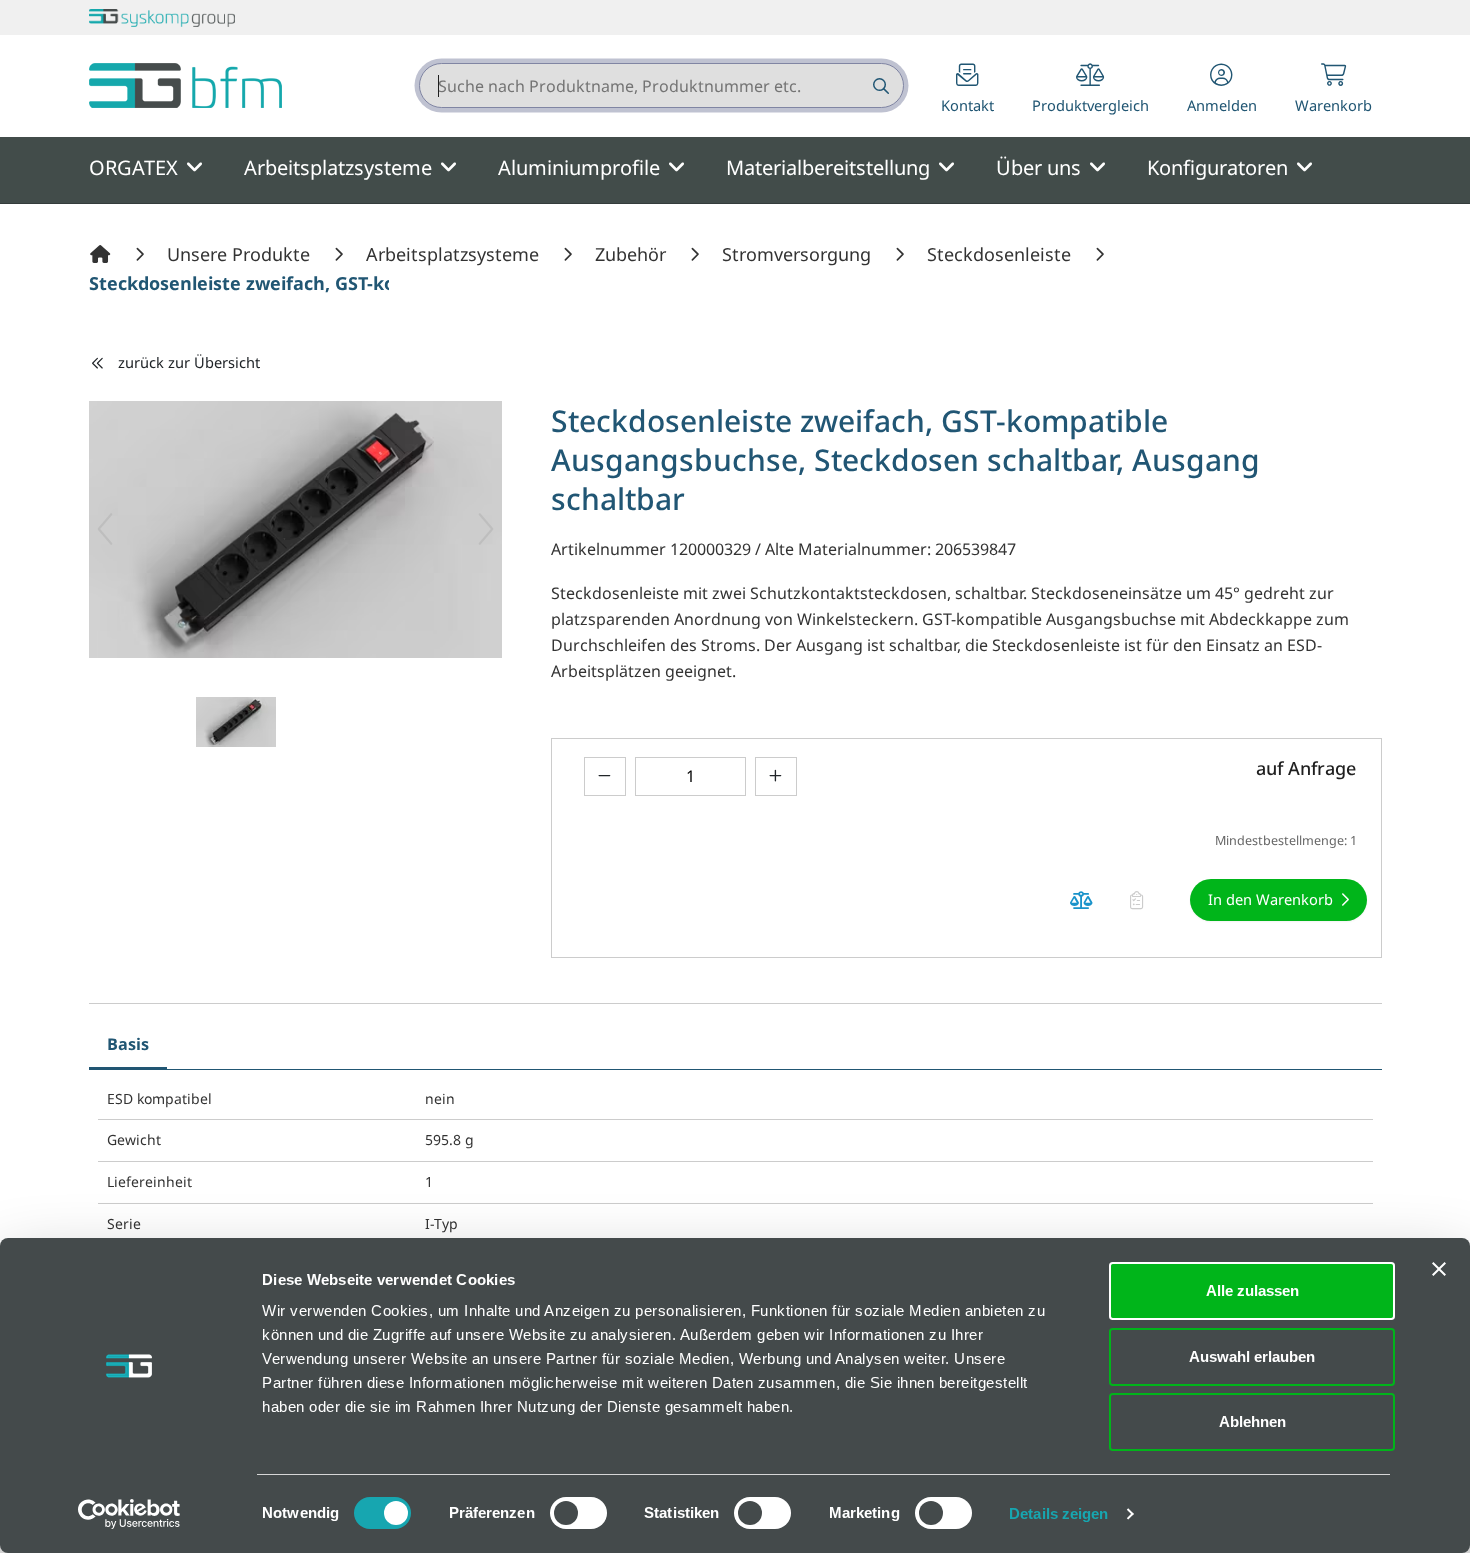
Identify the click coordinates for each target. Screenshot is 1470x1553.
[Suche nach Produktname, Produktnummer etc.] (879, 85)
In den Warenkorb (1270, 899)
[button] (1222, 90)
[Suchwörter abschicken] (879, 85)
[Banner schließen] (1439, 1269)
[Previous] (105, 529)
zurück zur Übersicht (189, 362)
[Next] (486, 529)
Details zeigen (1058, 1513)
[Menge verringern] (605, 776)
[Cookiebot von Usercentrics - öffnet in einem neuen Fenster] (129, 1514)
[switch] (578, 1513)
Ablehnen (1252, 1421)
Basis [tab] (128, 1044)
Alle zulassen (1252, 1290)
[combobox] (661, 85)
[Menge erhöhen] (776, 776)
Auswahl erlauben (1252, 1356)
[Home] (103, 254)
